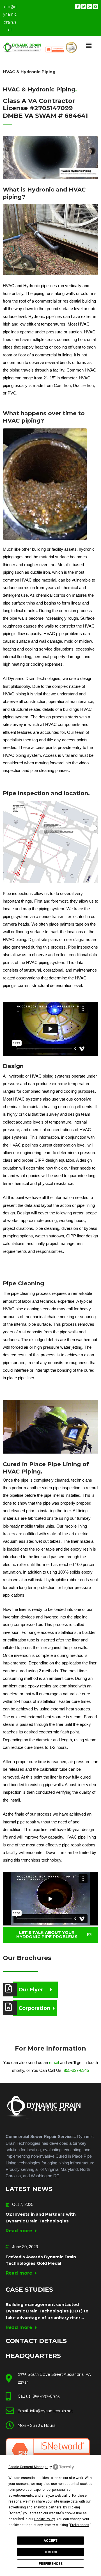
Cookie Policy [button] (44, 2519)
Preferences (51, 2564)
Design (13, 1066)
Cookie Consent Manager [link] (28, 2467)
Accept (50, 2541)
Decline (51, 2552)
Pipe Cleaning (23, 1283)
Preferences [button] (80, 2525)
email (54, 2063)
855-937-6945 (76, 2070)
